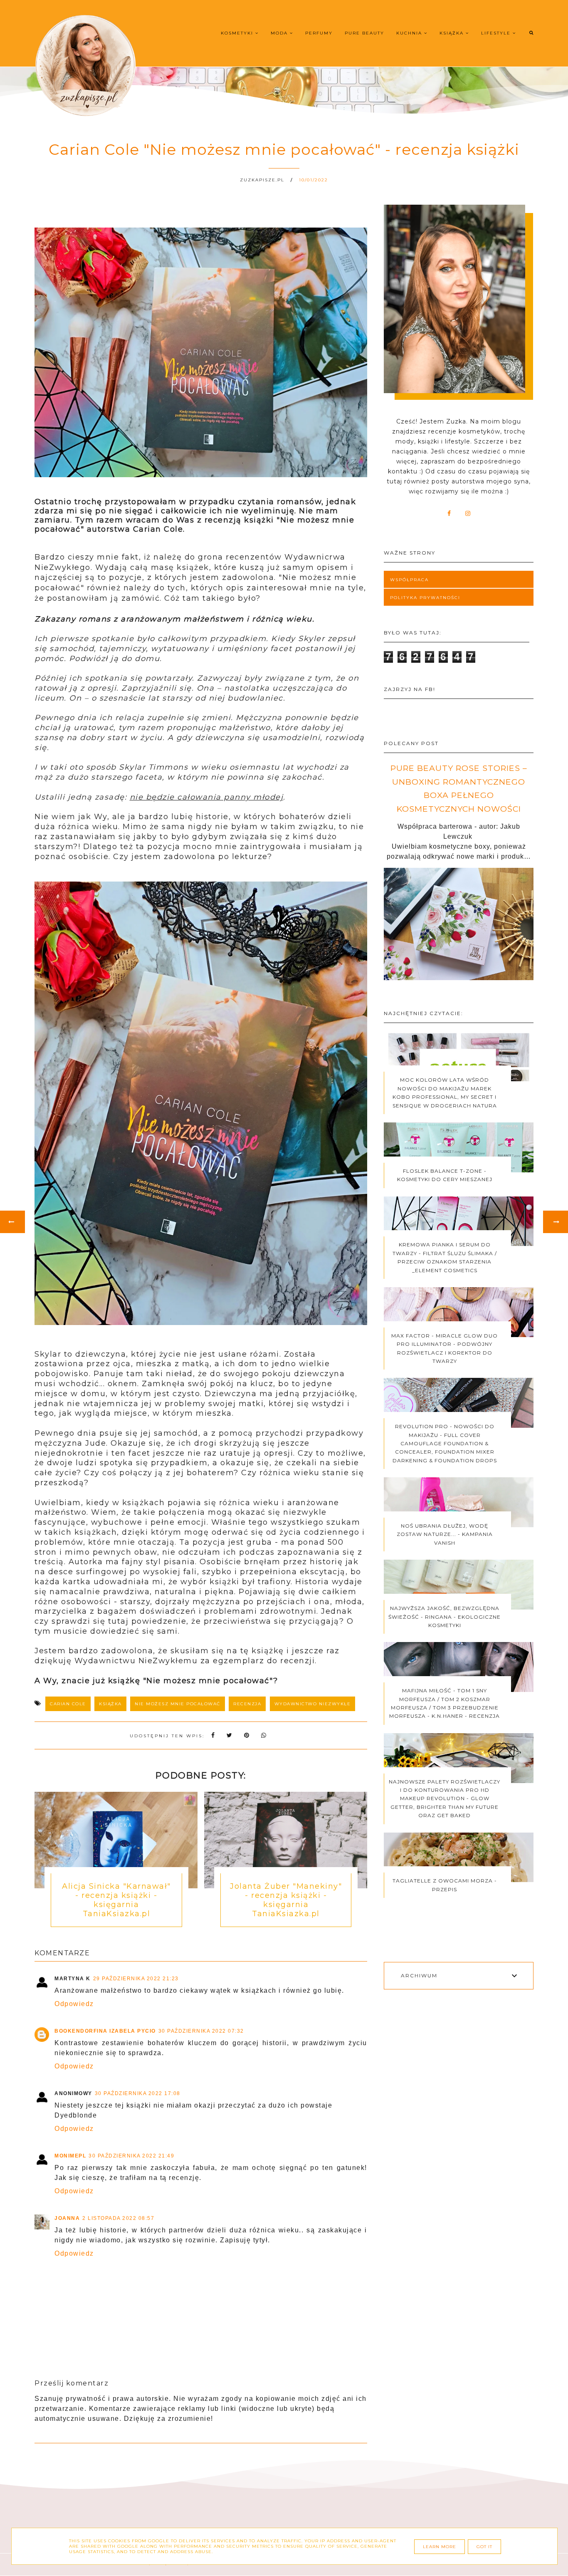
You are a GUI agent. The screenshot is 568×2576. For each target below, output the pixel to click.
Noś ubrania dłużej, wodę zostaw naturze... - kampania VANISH (445, 1534)
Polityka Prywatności (425, 598)
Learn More (440, 2547)
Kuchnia (410, 33)
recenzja (247, 1704)
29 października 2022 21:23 (136, 1979)
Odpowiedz (74, 2004)
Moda (280, 33)
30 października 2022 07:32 (201, 2031)
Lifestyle (497, 33)
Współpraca (409, 580)
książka (110, 1704)
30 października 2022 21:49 (131, 2156)
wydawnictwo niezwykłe (313, 1704)
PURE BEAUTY (364, 33)
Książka (453, 33)
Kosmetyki (238, 33)
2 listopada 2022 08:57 (118, 2218)
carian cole (68, 1704)
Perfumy (319, 33)
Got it (484, 2547)
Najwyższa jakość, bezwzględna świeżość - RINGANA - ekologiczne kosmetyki (445, 1617)
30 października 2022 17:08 (138, 2093)
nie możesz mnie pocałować (178, 1704)
